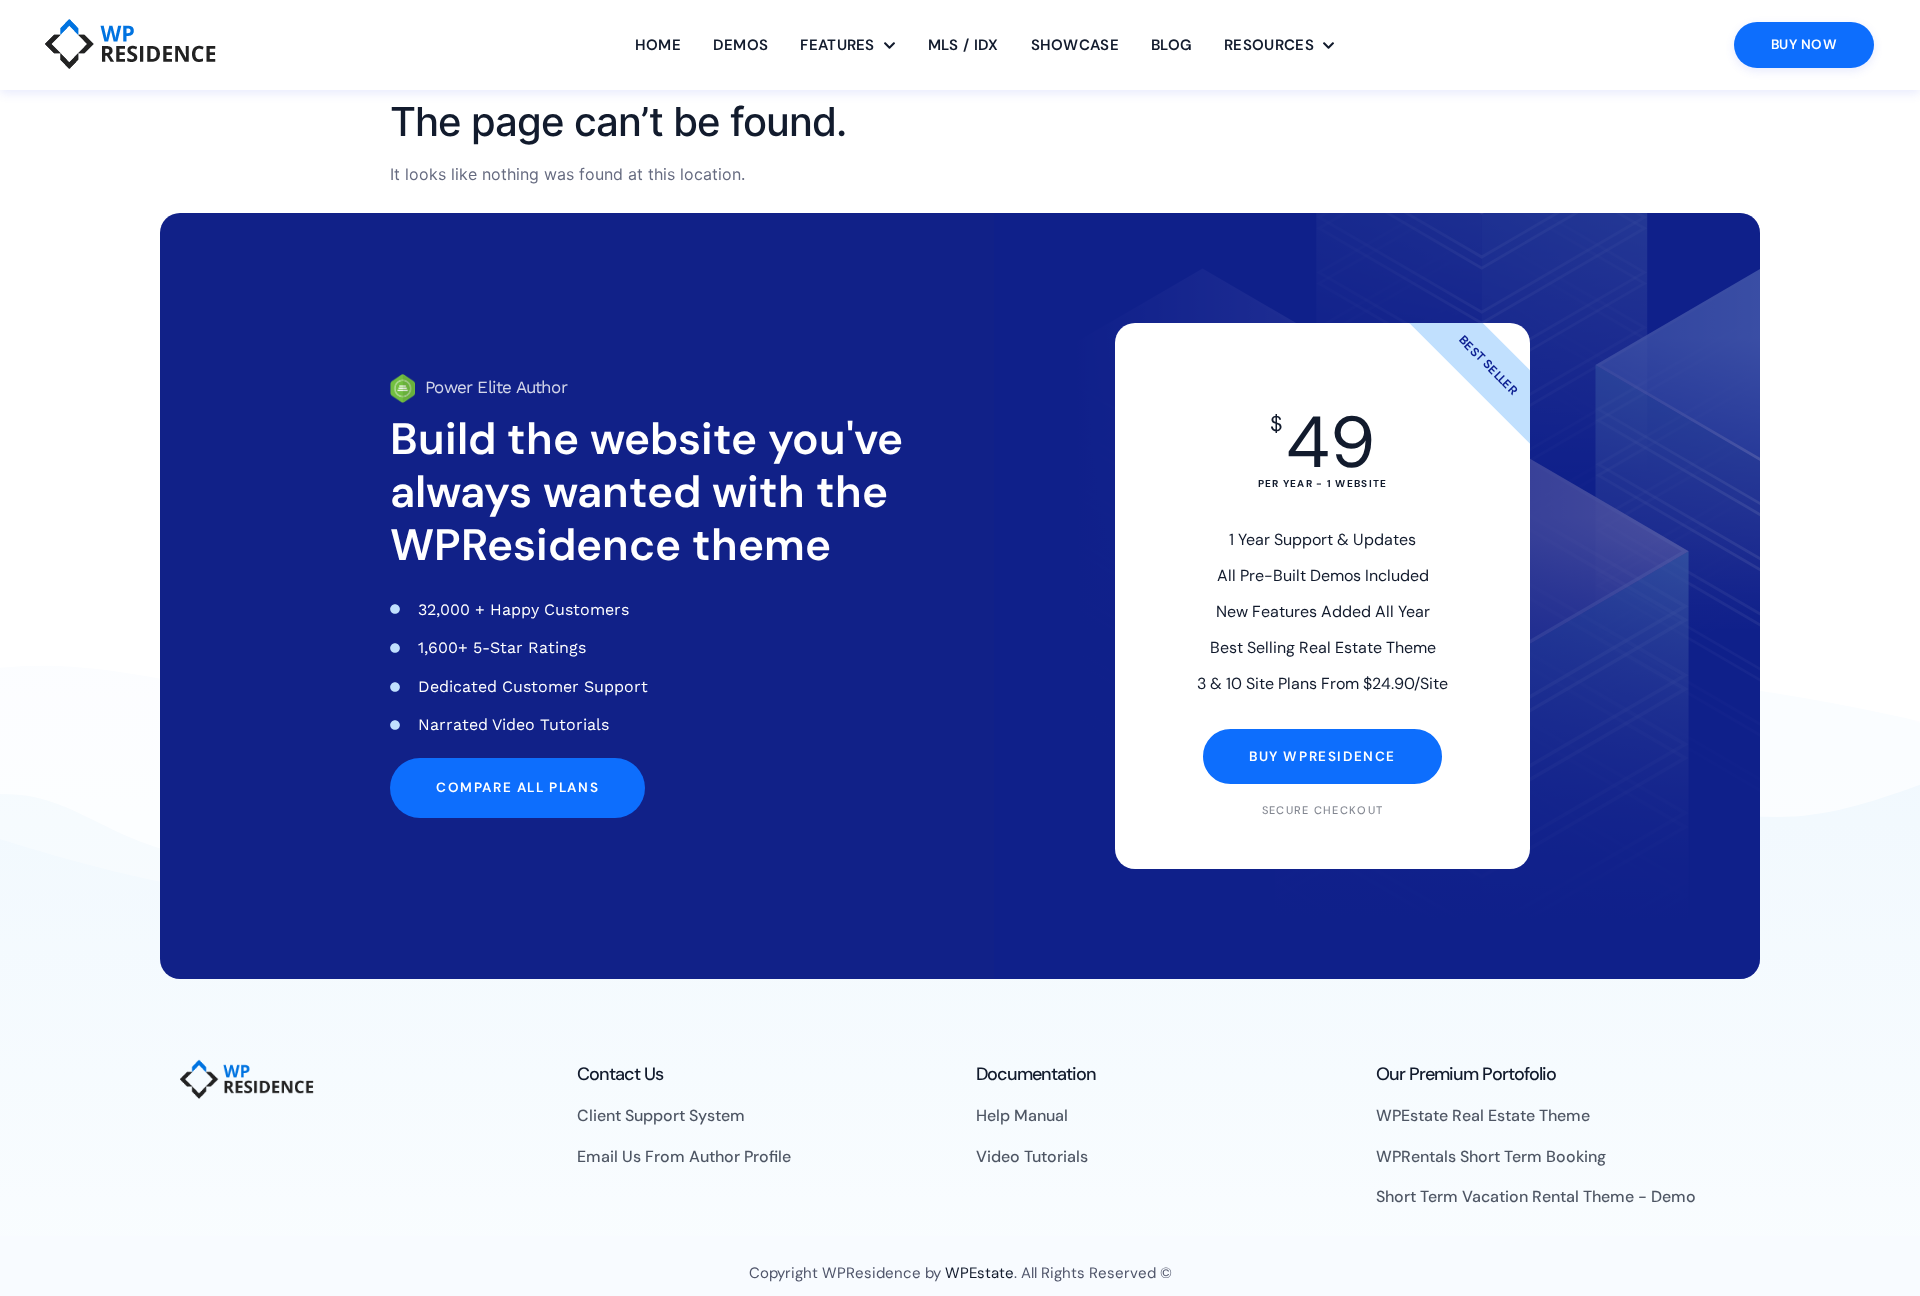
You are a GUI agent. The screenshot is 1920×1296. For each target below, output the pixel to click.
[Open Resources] (1328, 45)
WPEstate (979, 1273)
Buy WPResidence (1322, 756)
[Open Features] (889, 45)
